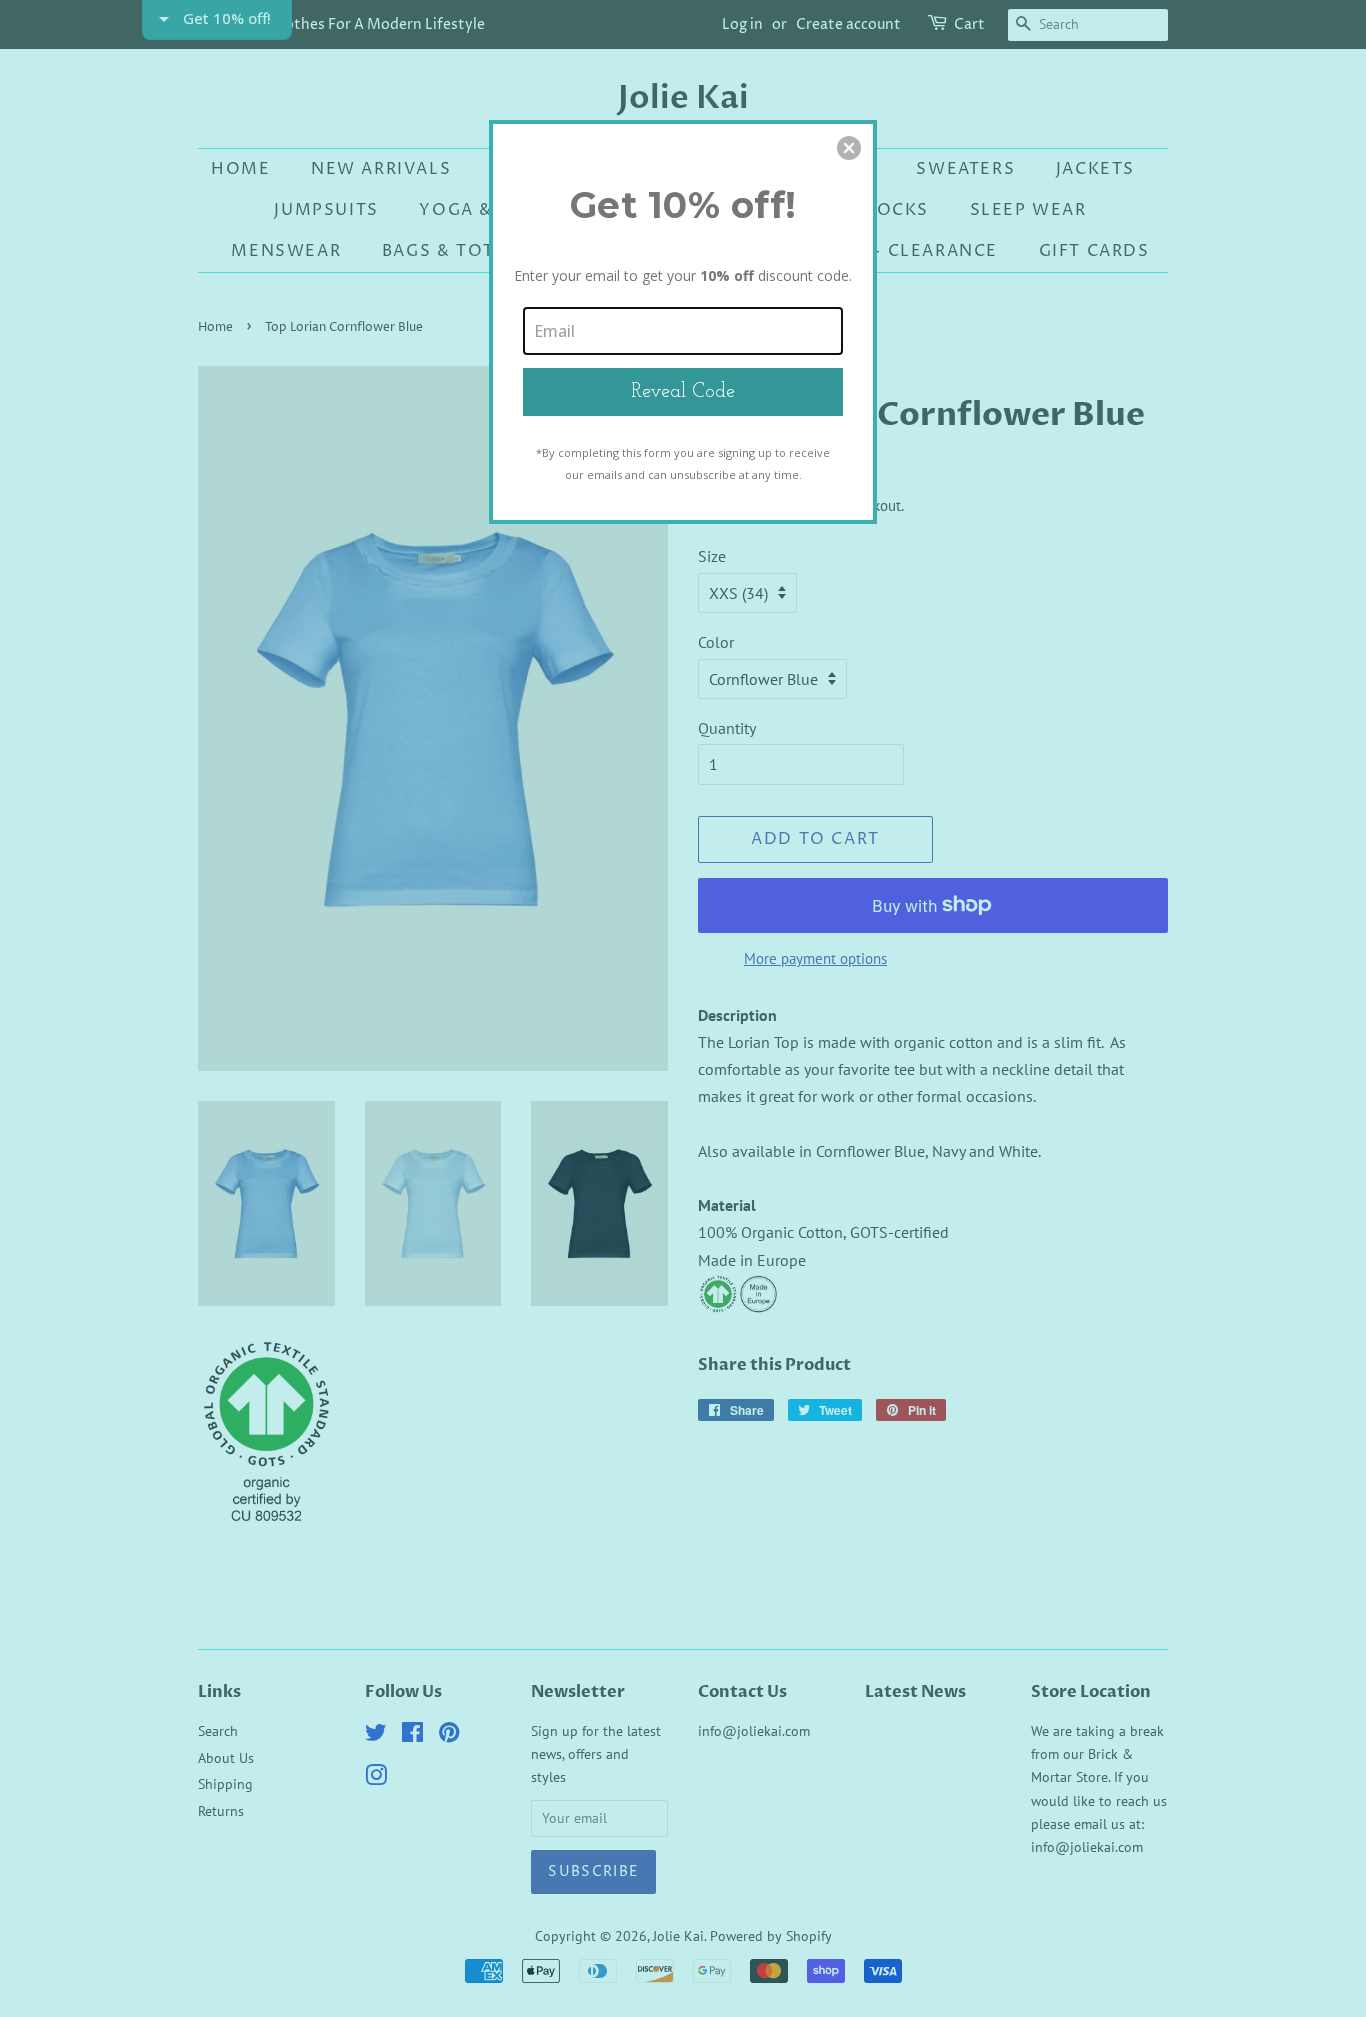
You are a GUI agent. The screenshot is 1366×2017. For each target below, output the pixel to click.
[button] (849, 148)
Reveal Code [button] (683, 392)
